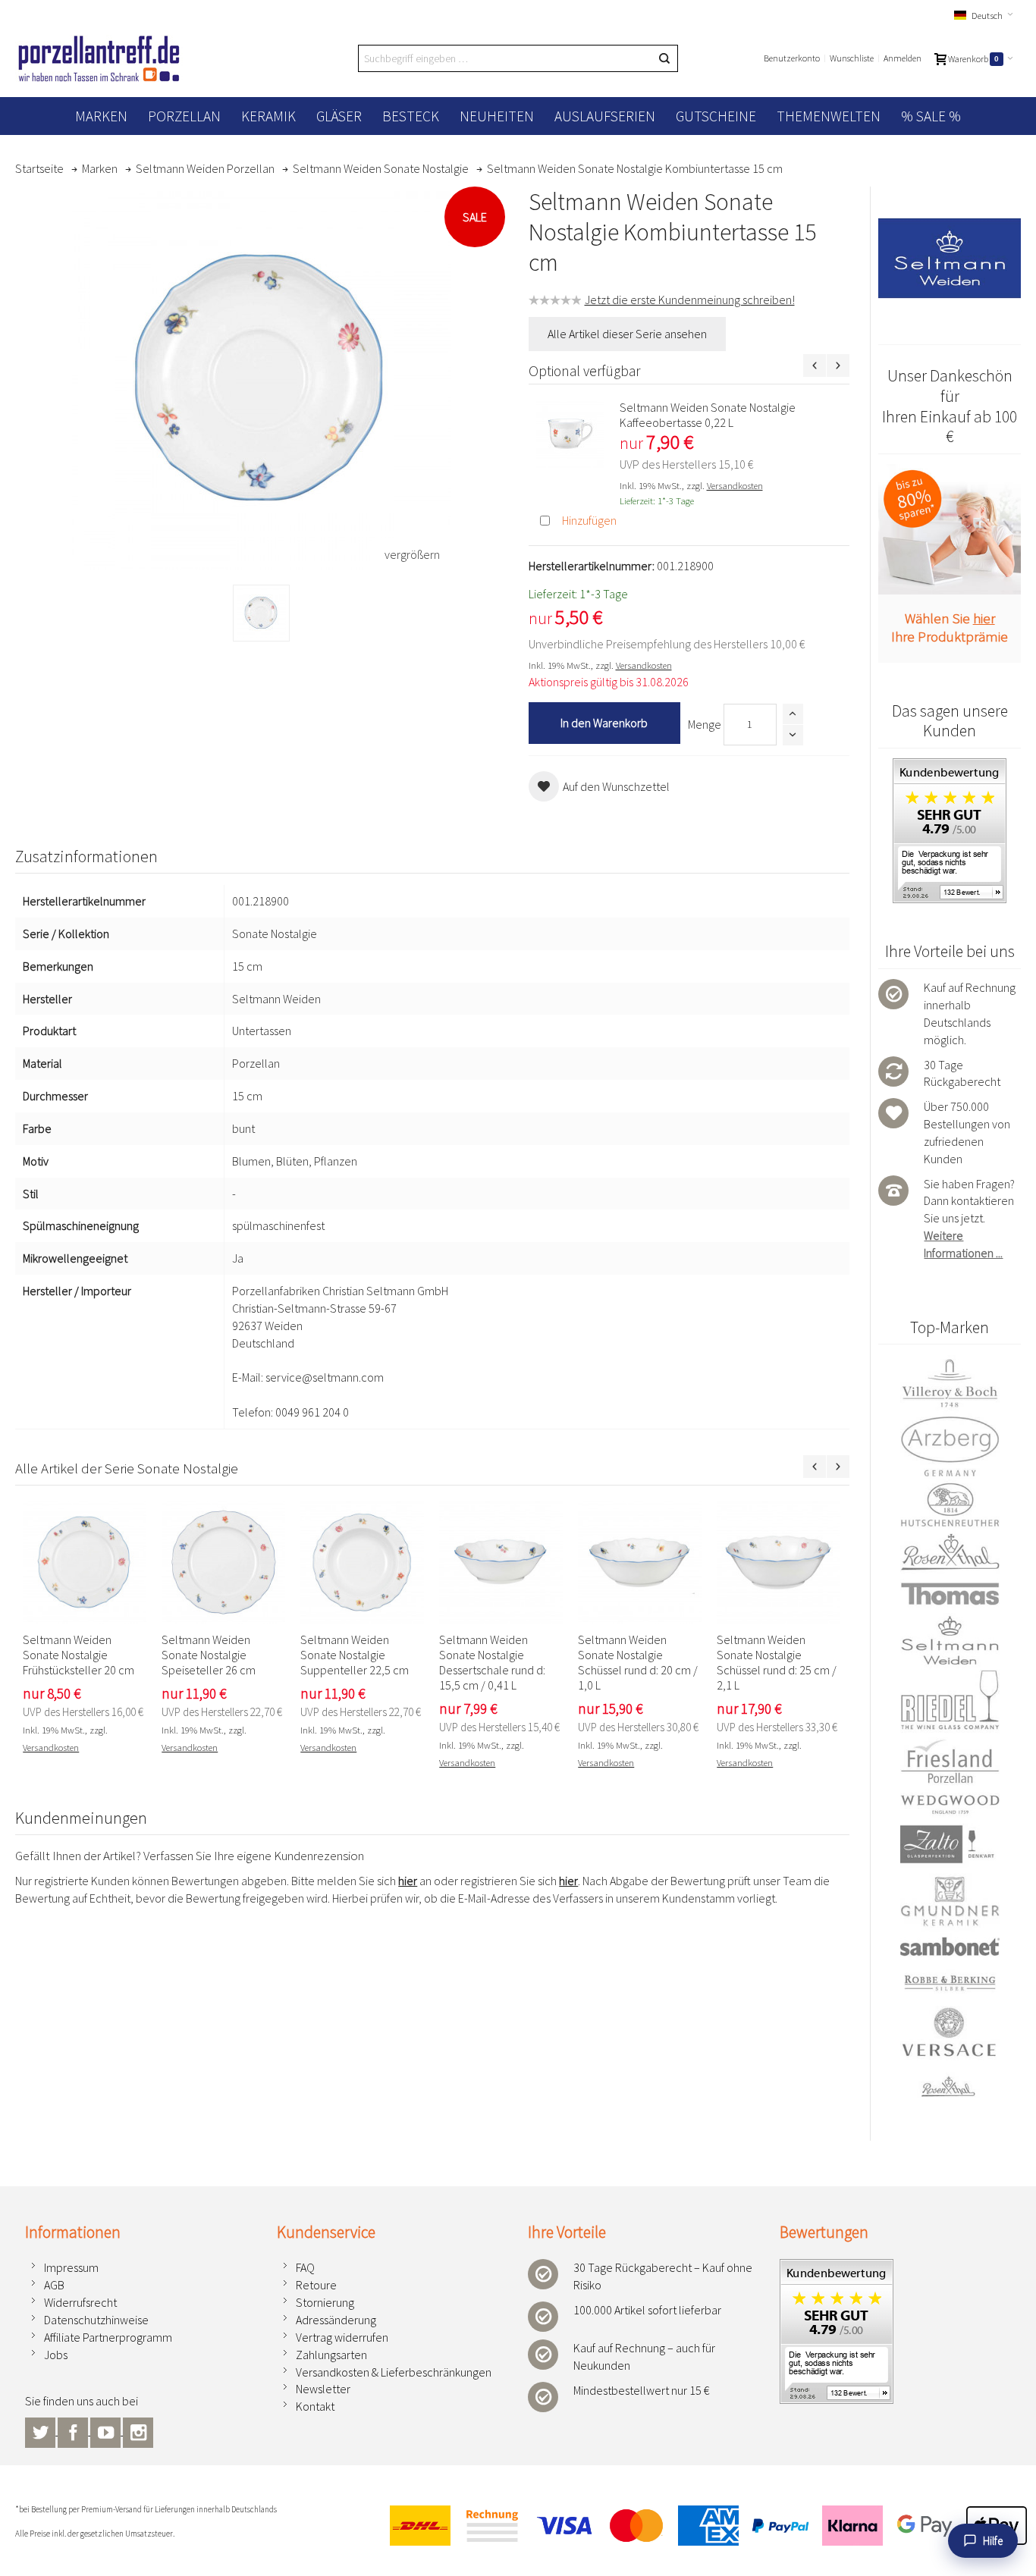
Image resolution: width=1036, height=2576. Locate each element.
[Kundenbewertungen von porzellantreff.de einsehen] (950, 767)
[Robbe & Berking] (949, 1983)
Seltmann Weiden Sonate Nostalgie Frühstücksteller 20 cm (78, 1655)
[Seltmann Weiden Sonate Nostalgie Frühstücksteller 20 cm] (85, 1563)
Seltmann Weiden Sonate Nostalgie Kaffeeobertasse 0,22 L (708, 415)
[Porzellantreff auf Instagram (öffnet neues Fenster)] (138, 2430)
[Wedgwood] (949, 1804)
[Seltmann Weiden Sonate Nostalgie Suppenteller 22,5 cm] (362, 1563)
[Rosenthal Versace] (949, 2052)
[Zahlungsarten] (702, 2526)
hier (408, 1881)
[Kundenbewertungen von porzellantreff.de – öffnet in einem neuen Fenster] (837, 2267)
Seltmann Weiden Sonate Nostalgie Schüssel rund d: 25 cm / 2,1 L (777, 1662)
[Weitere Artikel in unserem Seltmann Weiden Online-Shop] (949, 258)
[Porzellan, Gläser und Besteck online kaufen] (99, 58)
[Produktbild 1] (261, 613)
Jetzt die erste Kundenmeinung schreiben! (690, 300)
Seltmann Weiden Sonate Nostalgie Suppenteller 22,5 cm (355, 1655)
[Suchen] (664, 58)
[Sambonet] (949, 1947)
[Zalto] (949, 1844)
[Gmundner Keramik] (949, 1901)
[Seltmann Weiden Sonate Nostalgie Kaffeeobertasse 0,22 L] (570, 434)
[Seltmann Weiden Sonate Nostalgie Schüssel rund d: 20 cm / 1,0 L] (640, 1563)
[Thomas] (949, 1594)
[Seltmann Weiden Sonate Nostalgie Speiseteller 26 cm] (223, 1563)
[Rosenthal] (949, 1552)
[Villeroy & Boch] (949, 1384)
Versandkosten (735, 485)
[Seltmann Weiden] (949, 1641)
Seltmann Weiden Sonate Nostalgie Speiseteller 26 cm (209, 1655)
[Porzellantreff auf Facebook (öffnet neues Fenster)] (74, 2430)
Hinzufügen (589, 520)
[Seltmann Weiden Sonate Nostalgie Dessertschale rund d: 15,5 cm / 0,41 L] (501, 1563)
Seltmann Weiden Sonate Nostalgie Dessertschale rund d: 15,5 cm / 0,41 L (492, 1662)
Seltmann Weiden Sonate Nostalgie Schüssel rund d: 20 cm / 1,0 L (638, 1662)
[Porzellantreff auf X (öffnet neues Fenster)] (41, 2430)
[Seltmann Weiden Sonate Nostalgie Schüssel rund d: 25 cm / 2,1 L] (779, 1563)
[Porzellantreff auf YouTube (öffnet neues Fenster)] (107, 2430)
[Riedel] (949, 1702)
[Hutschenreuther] (949, 1504)
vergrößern (412, 554)
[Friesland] (949, 1761)
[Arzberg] (949, 1446)
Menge (705, 724)
